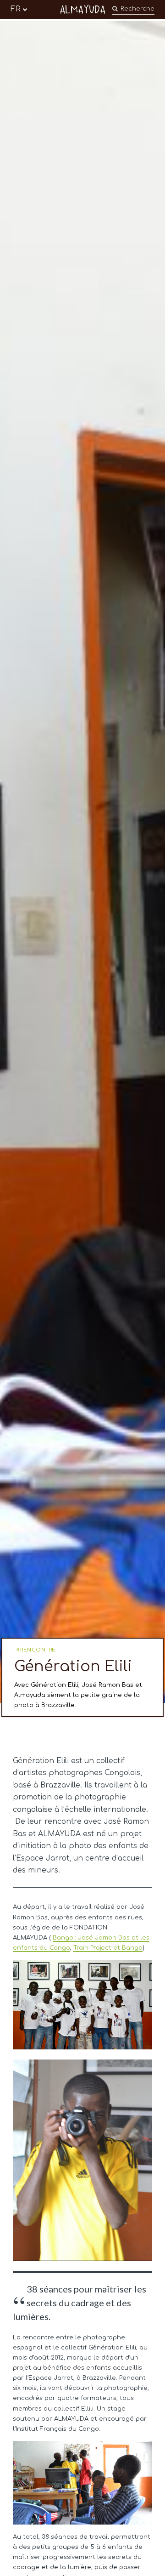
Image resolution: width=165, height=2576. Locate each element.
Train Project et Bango (108, 1948)
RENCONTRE (38, 1650)
